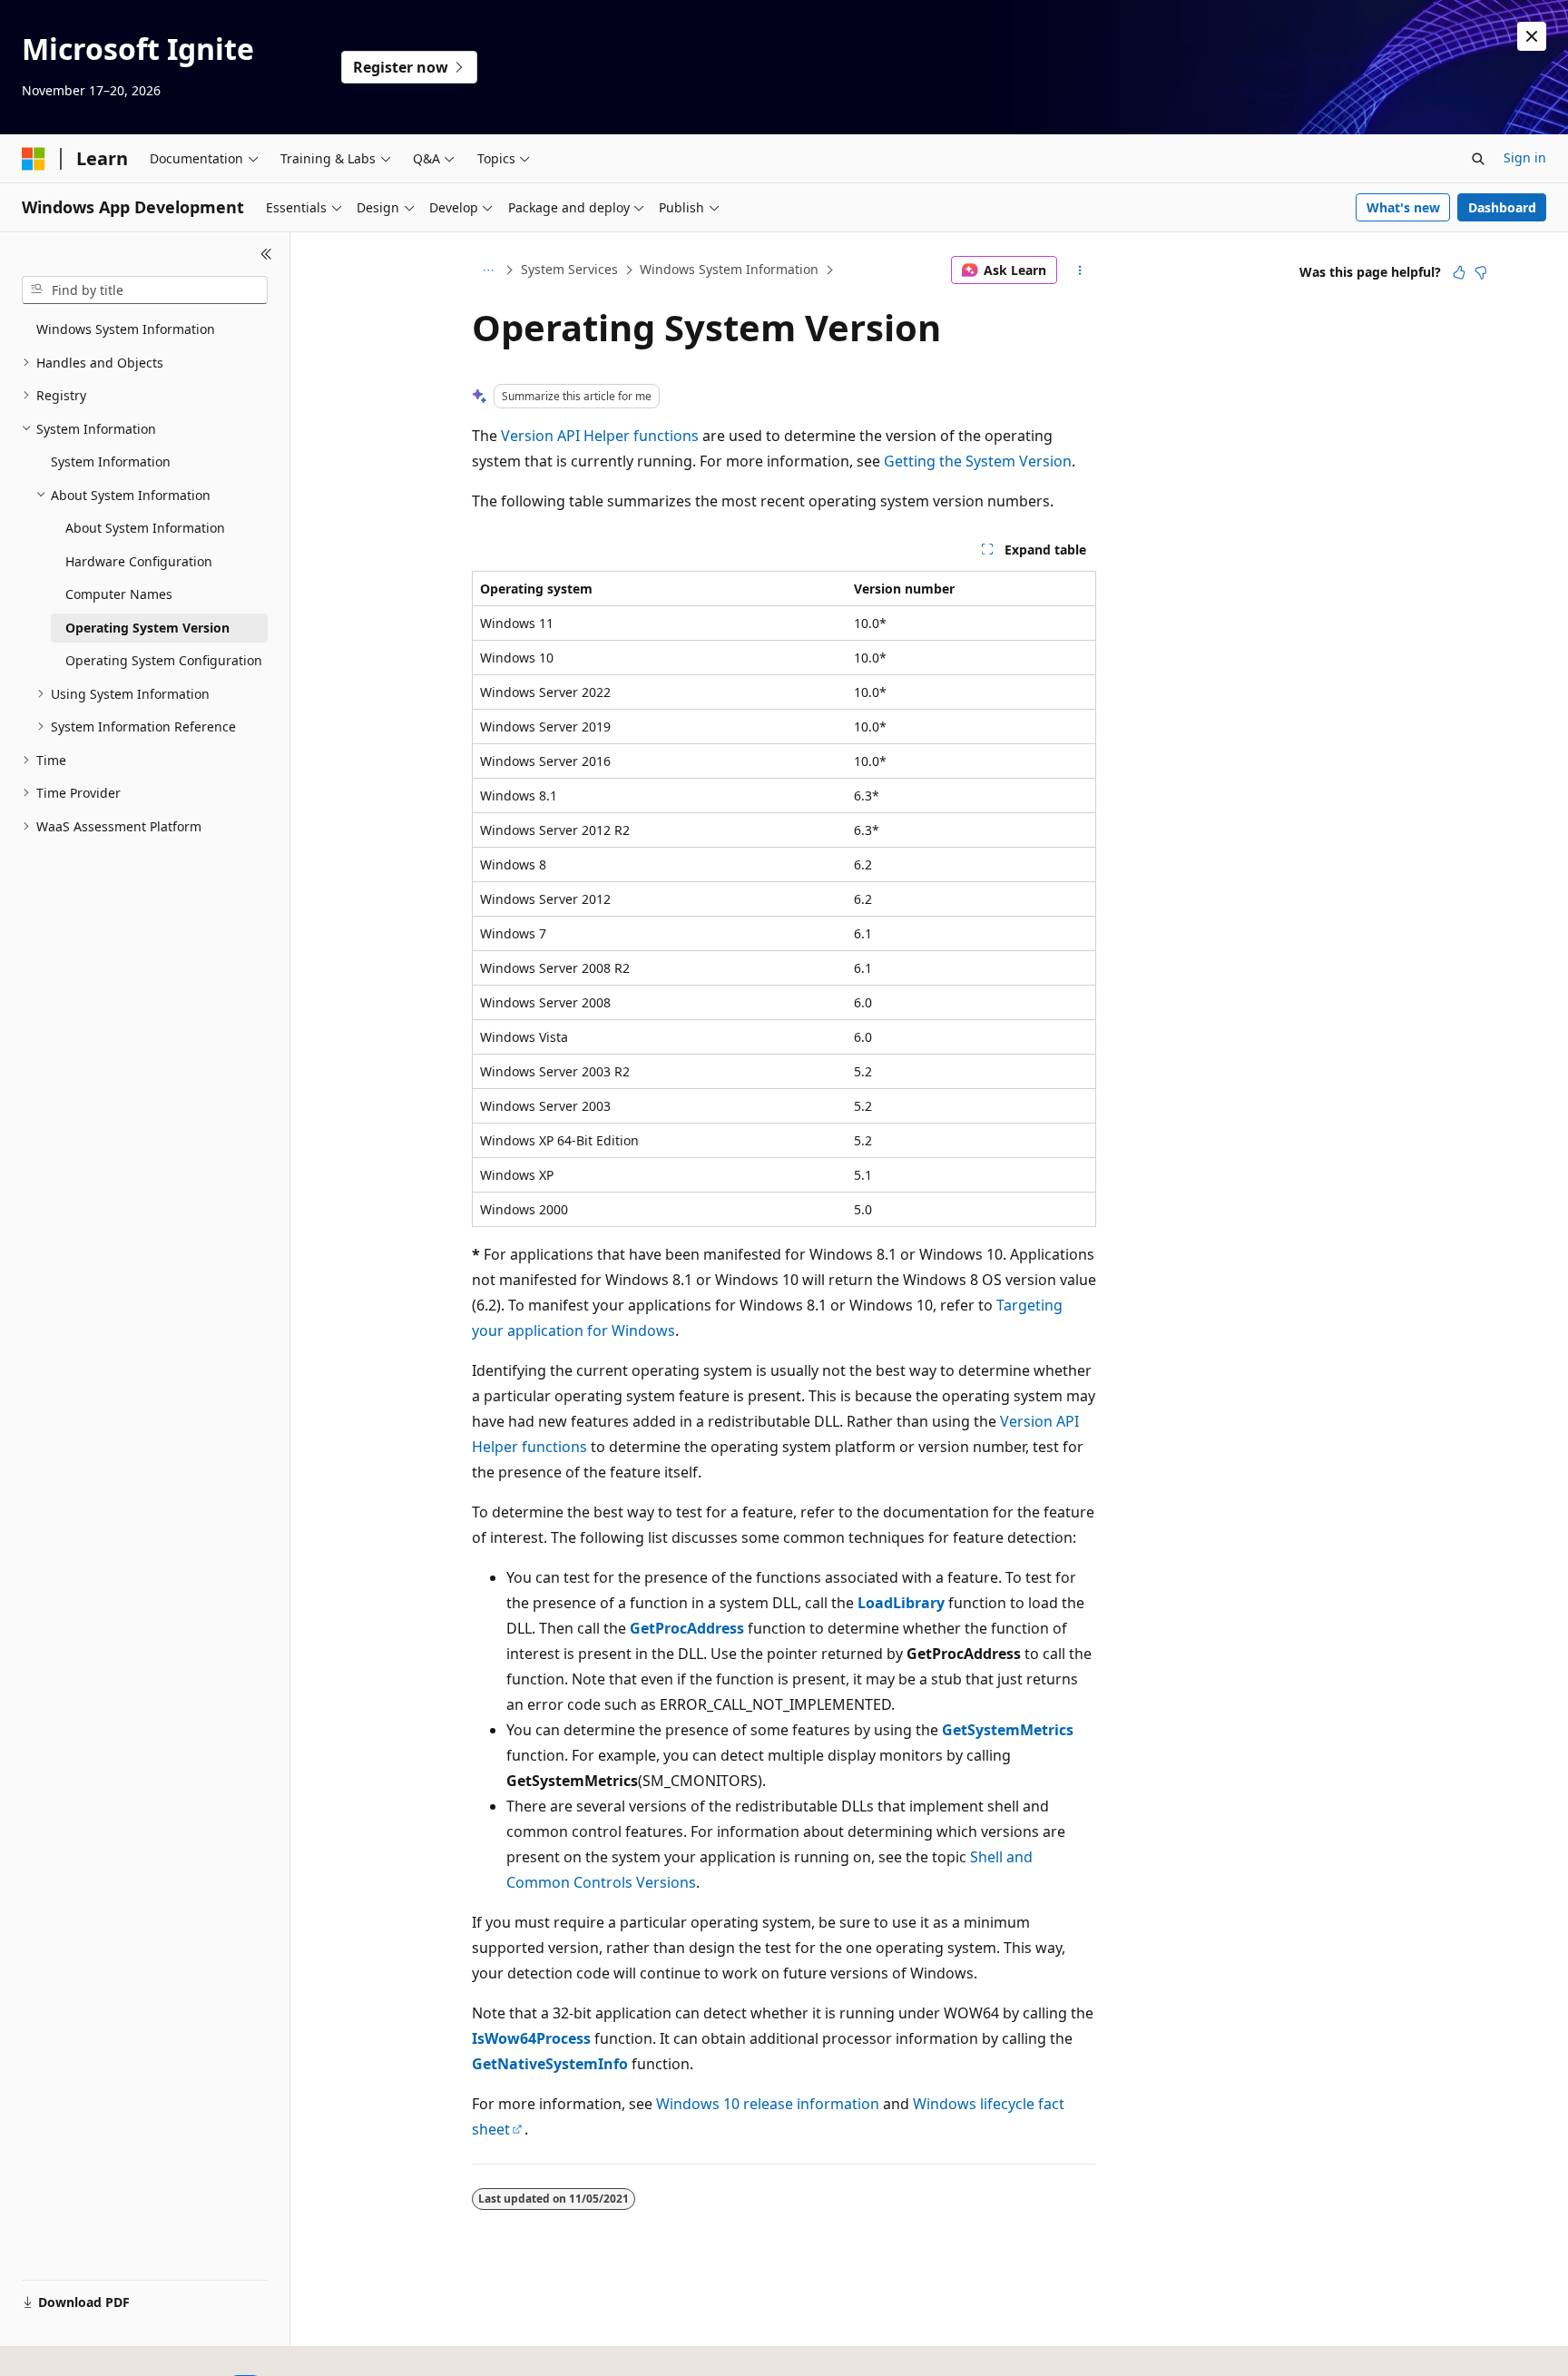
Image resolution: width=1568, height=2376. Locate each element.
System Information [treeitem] (111, 461)
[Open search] (1478, 159)
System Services (569, 269)
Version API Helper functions (600, 436)
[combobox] (145, 290)
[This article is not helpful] (1481, 272)
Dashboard (1502, 207)
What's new (1403, 207)
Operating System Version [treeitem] (147, 628)
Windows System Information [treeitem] (126, 329)
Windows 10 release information (768, 2104)
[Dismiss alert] (1532, 36)
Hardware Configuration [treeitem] (139, 561)
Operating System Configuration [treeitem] (164, 660)
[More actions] (1080, 270)
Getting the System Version (978, 461)
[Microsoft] (34, 159)
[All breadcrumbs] (488, 270)
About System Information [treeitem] (145, 528)
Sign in (1525, 157)
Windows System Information (729, 269)
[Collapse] (266, 254)
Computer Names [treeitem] (119, 594)
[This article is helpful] (1459, 272)
